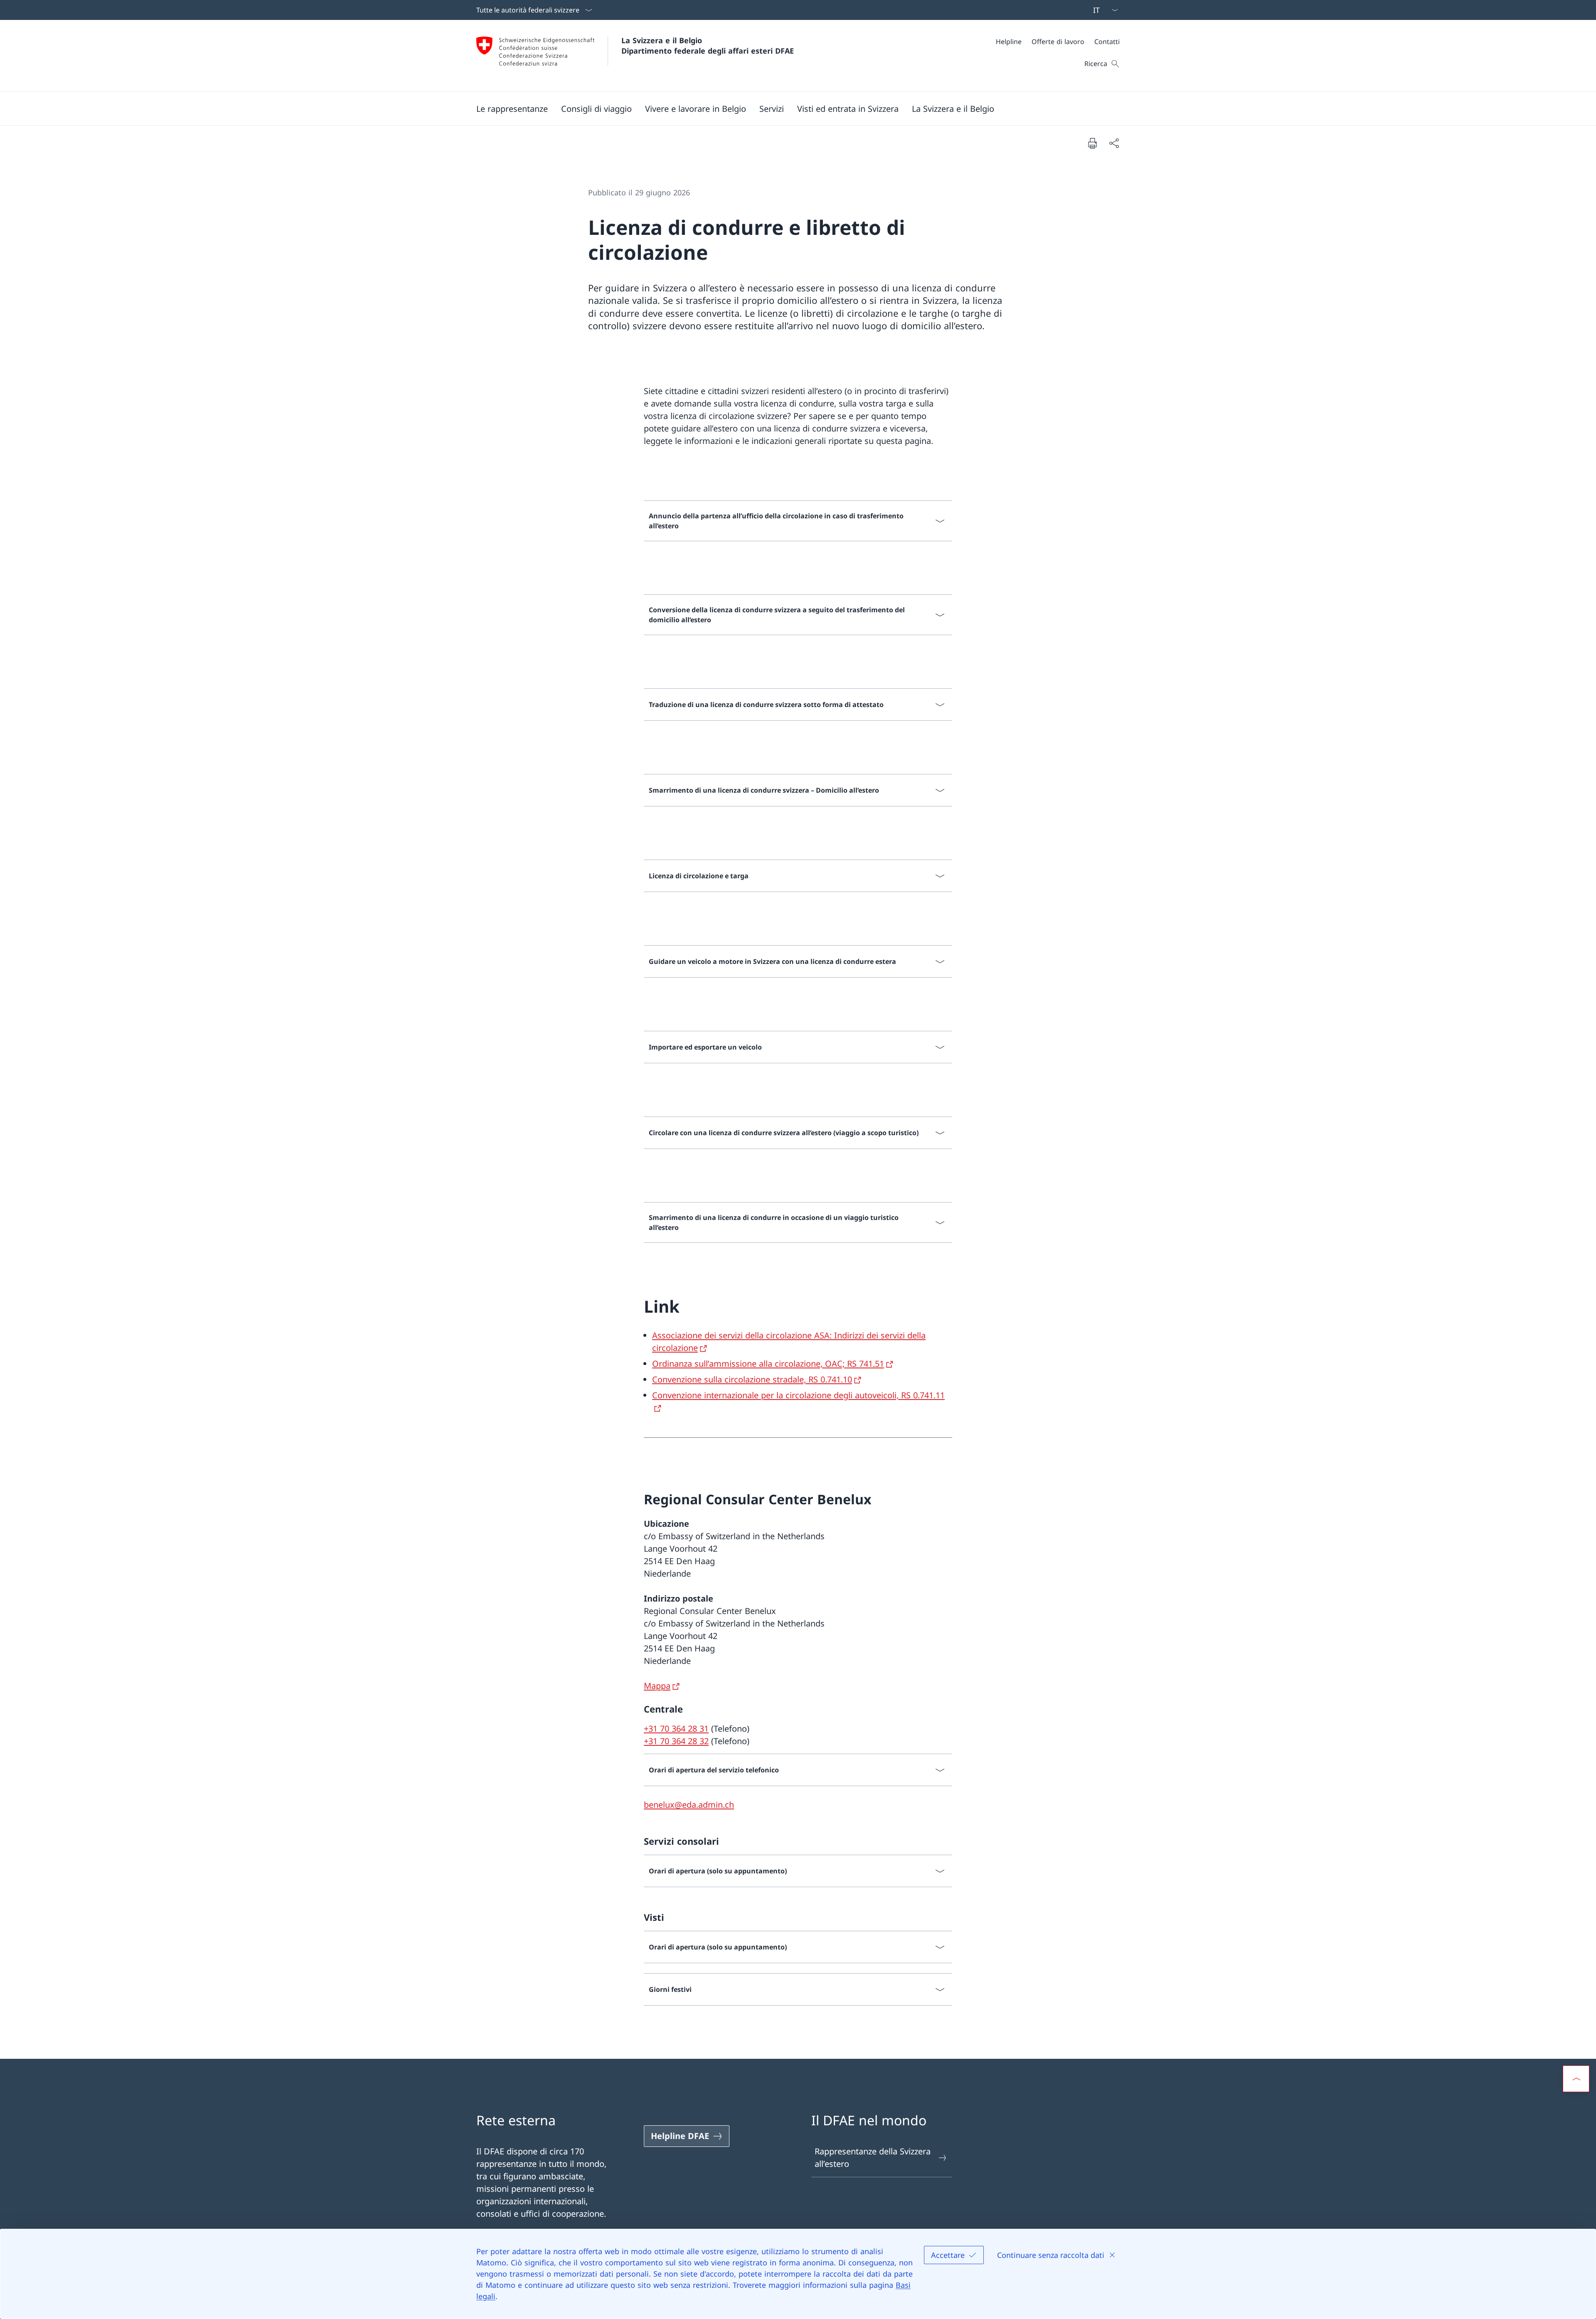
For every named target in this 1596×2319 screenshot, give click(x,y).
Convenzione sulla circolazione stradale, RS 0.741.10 (752, 1379)
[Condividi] (1114, 143)
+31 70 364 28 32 (676, 1741)
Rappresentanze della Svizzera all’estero (873, 2158)
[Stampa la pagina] (1092, 143)
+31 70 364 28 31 (676, 1729)
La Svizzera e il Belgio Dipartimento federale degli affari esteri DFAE (708, 46)
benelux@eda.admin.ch (689, 1805)
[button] (512, 108)
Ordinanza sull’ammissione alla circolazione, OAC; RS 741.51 (768, 1364)
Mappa (657, 1686)
